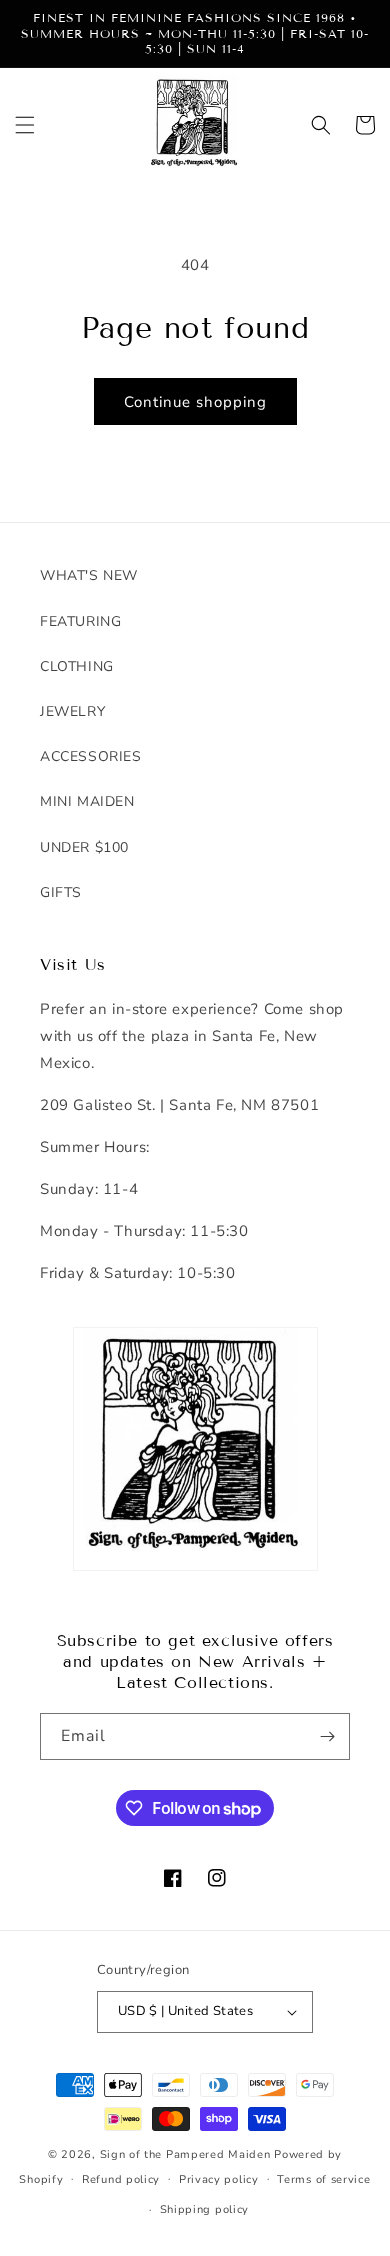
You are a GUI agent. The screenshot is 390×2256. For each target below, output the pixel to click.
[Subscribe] (327, 1736)
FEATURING (80, 621)
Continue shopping (195, 402)
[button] (25, 125)
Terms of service (323, 2179)
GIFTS (61, 892)
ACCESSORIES (91, 756)
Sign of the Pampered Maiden (185, 2154)
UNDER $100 (84, 847)
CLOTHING (77, 666)
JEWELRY (72, 711)
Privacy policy (219, 2179)
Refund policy (121, 2179)
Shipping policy (205, 2209)
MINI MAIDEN (87, 801)
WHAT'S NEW (89, 575)
